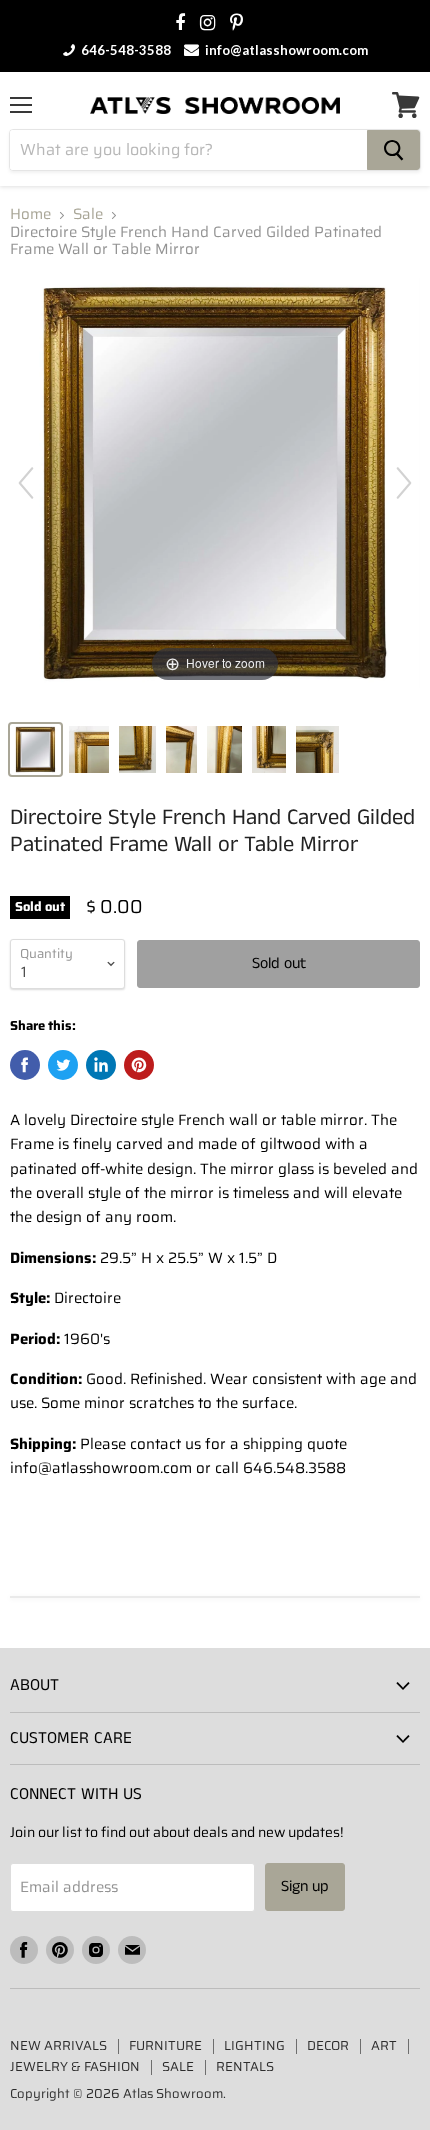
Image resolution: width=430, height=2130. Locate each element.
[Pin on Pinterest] (139, 1065)
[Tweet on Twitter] (63, 1065)
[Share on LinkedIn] (101, 1065)
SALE (178, 2066)
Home (30, 214)
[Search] (393, 150)
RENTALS (245, 2066)
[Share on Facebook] (25, 1065)
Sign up (305, 1886)
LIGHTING (254, 2045)
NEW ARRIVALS (58, 2045)
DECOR (328, 2045)
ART (384, 2045)
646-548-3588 (124, 50)
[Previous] (26, 483)
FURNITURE (165, 2045)
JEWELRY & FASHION (75, 2066)
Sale (88, 214)
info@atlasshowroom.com (285, 50)
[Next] (404, 483)
